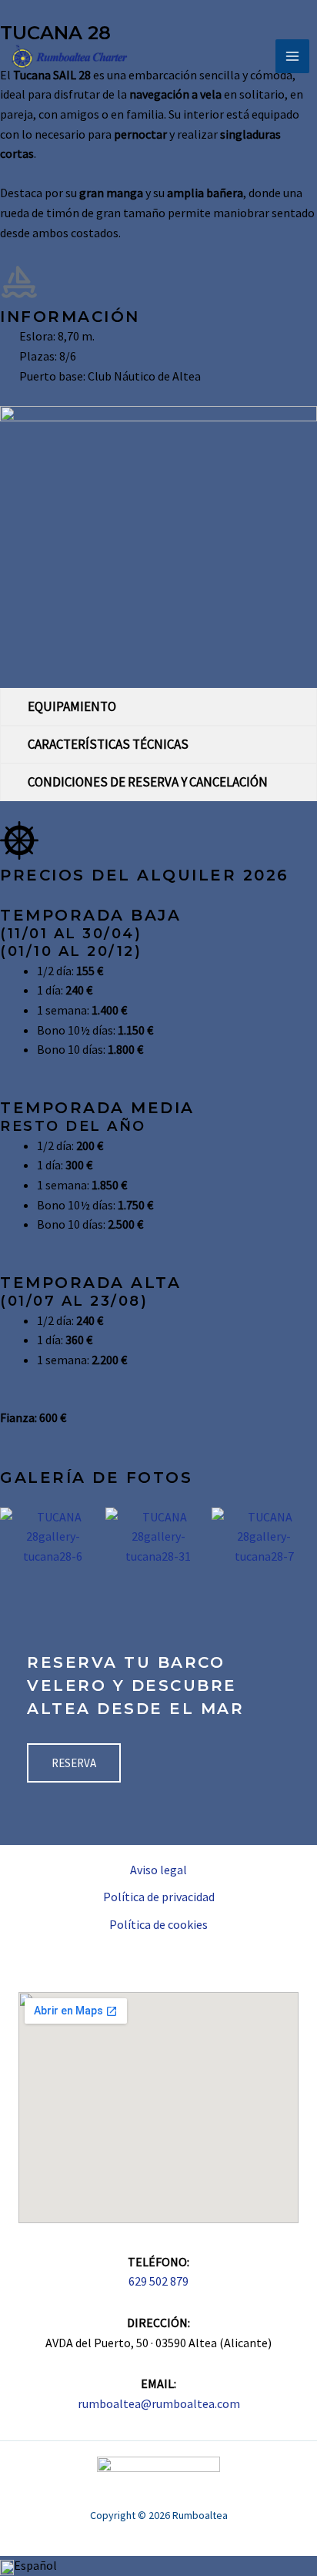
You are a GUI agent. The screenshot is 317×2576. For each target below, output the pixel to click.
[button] (15, 1536)
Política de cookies (158, 1924)
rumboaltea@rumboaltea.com (159, 2403)
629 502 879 (158, 2281)
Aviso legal (158, 1870)
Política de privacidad (159, 1897)
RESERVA (74, 1763)
